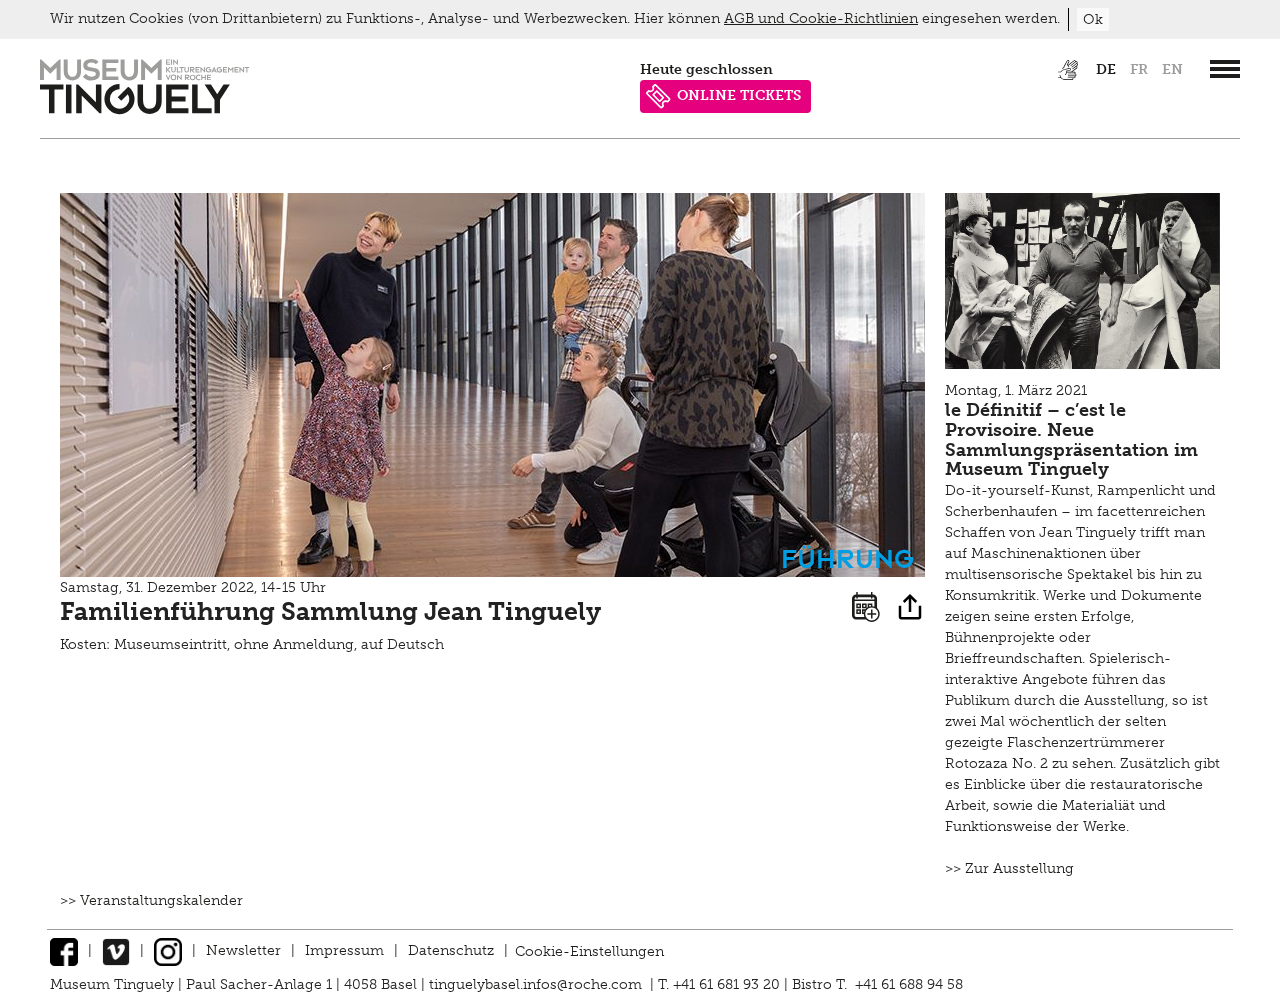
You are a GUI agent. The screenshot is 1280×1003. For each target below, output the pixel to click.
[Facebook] (64, 950)
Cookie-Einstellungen (589, 950)
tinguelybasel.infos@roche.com (537, 984)
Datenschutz (451, 950)
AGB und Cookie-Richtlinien (821, 18)
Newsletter (243, 950)
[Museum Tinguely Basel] (144, 109)
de (1106, 69)
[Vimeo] (116, 950)
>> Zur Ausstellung (1009, 868)
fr (1139, 69)
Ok (1093, 19)
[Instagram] (168, 950)
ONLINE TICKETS (739, 95)
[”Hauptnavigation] (1225, 69)
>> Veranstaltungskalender (151, 900)
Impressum (344, 950)
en (1172, 69)
